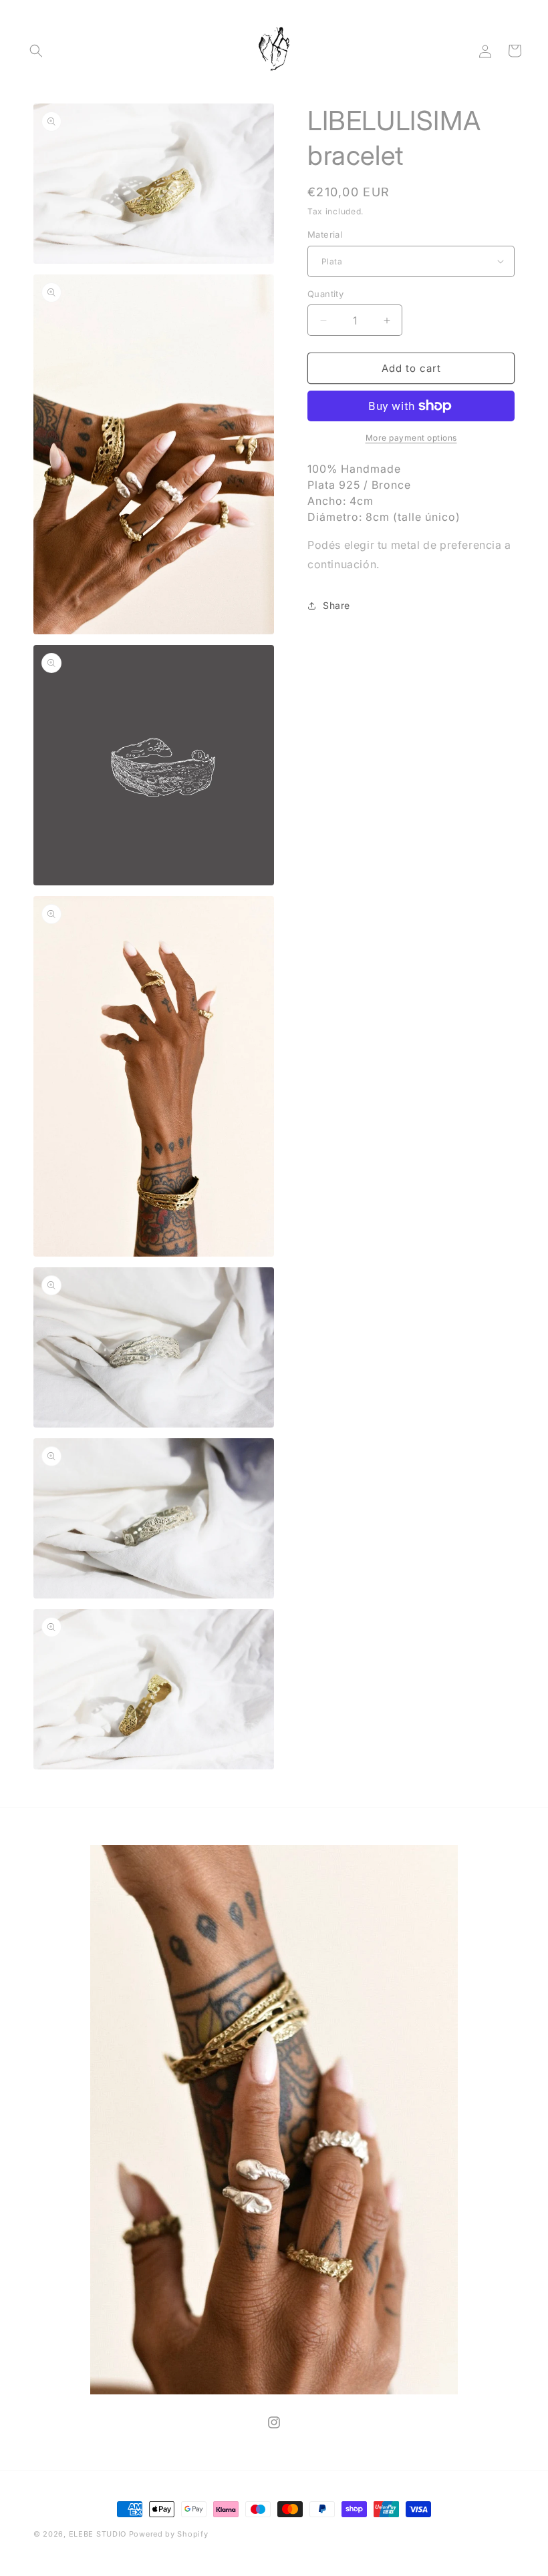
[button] (36, 51)
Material (325, 234)
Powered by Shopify (169, 2534)
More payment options (411, 438)
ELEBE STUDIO (98, 2534)
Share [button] (336, 605)
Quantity (325, 294)
